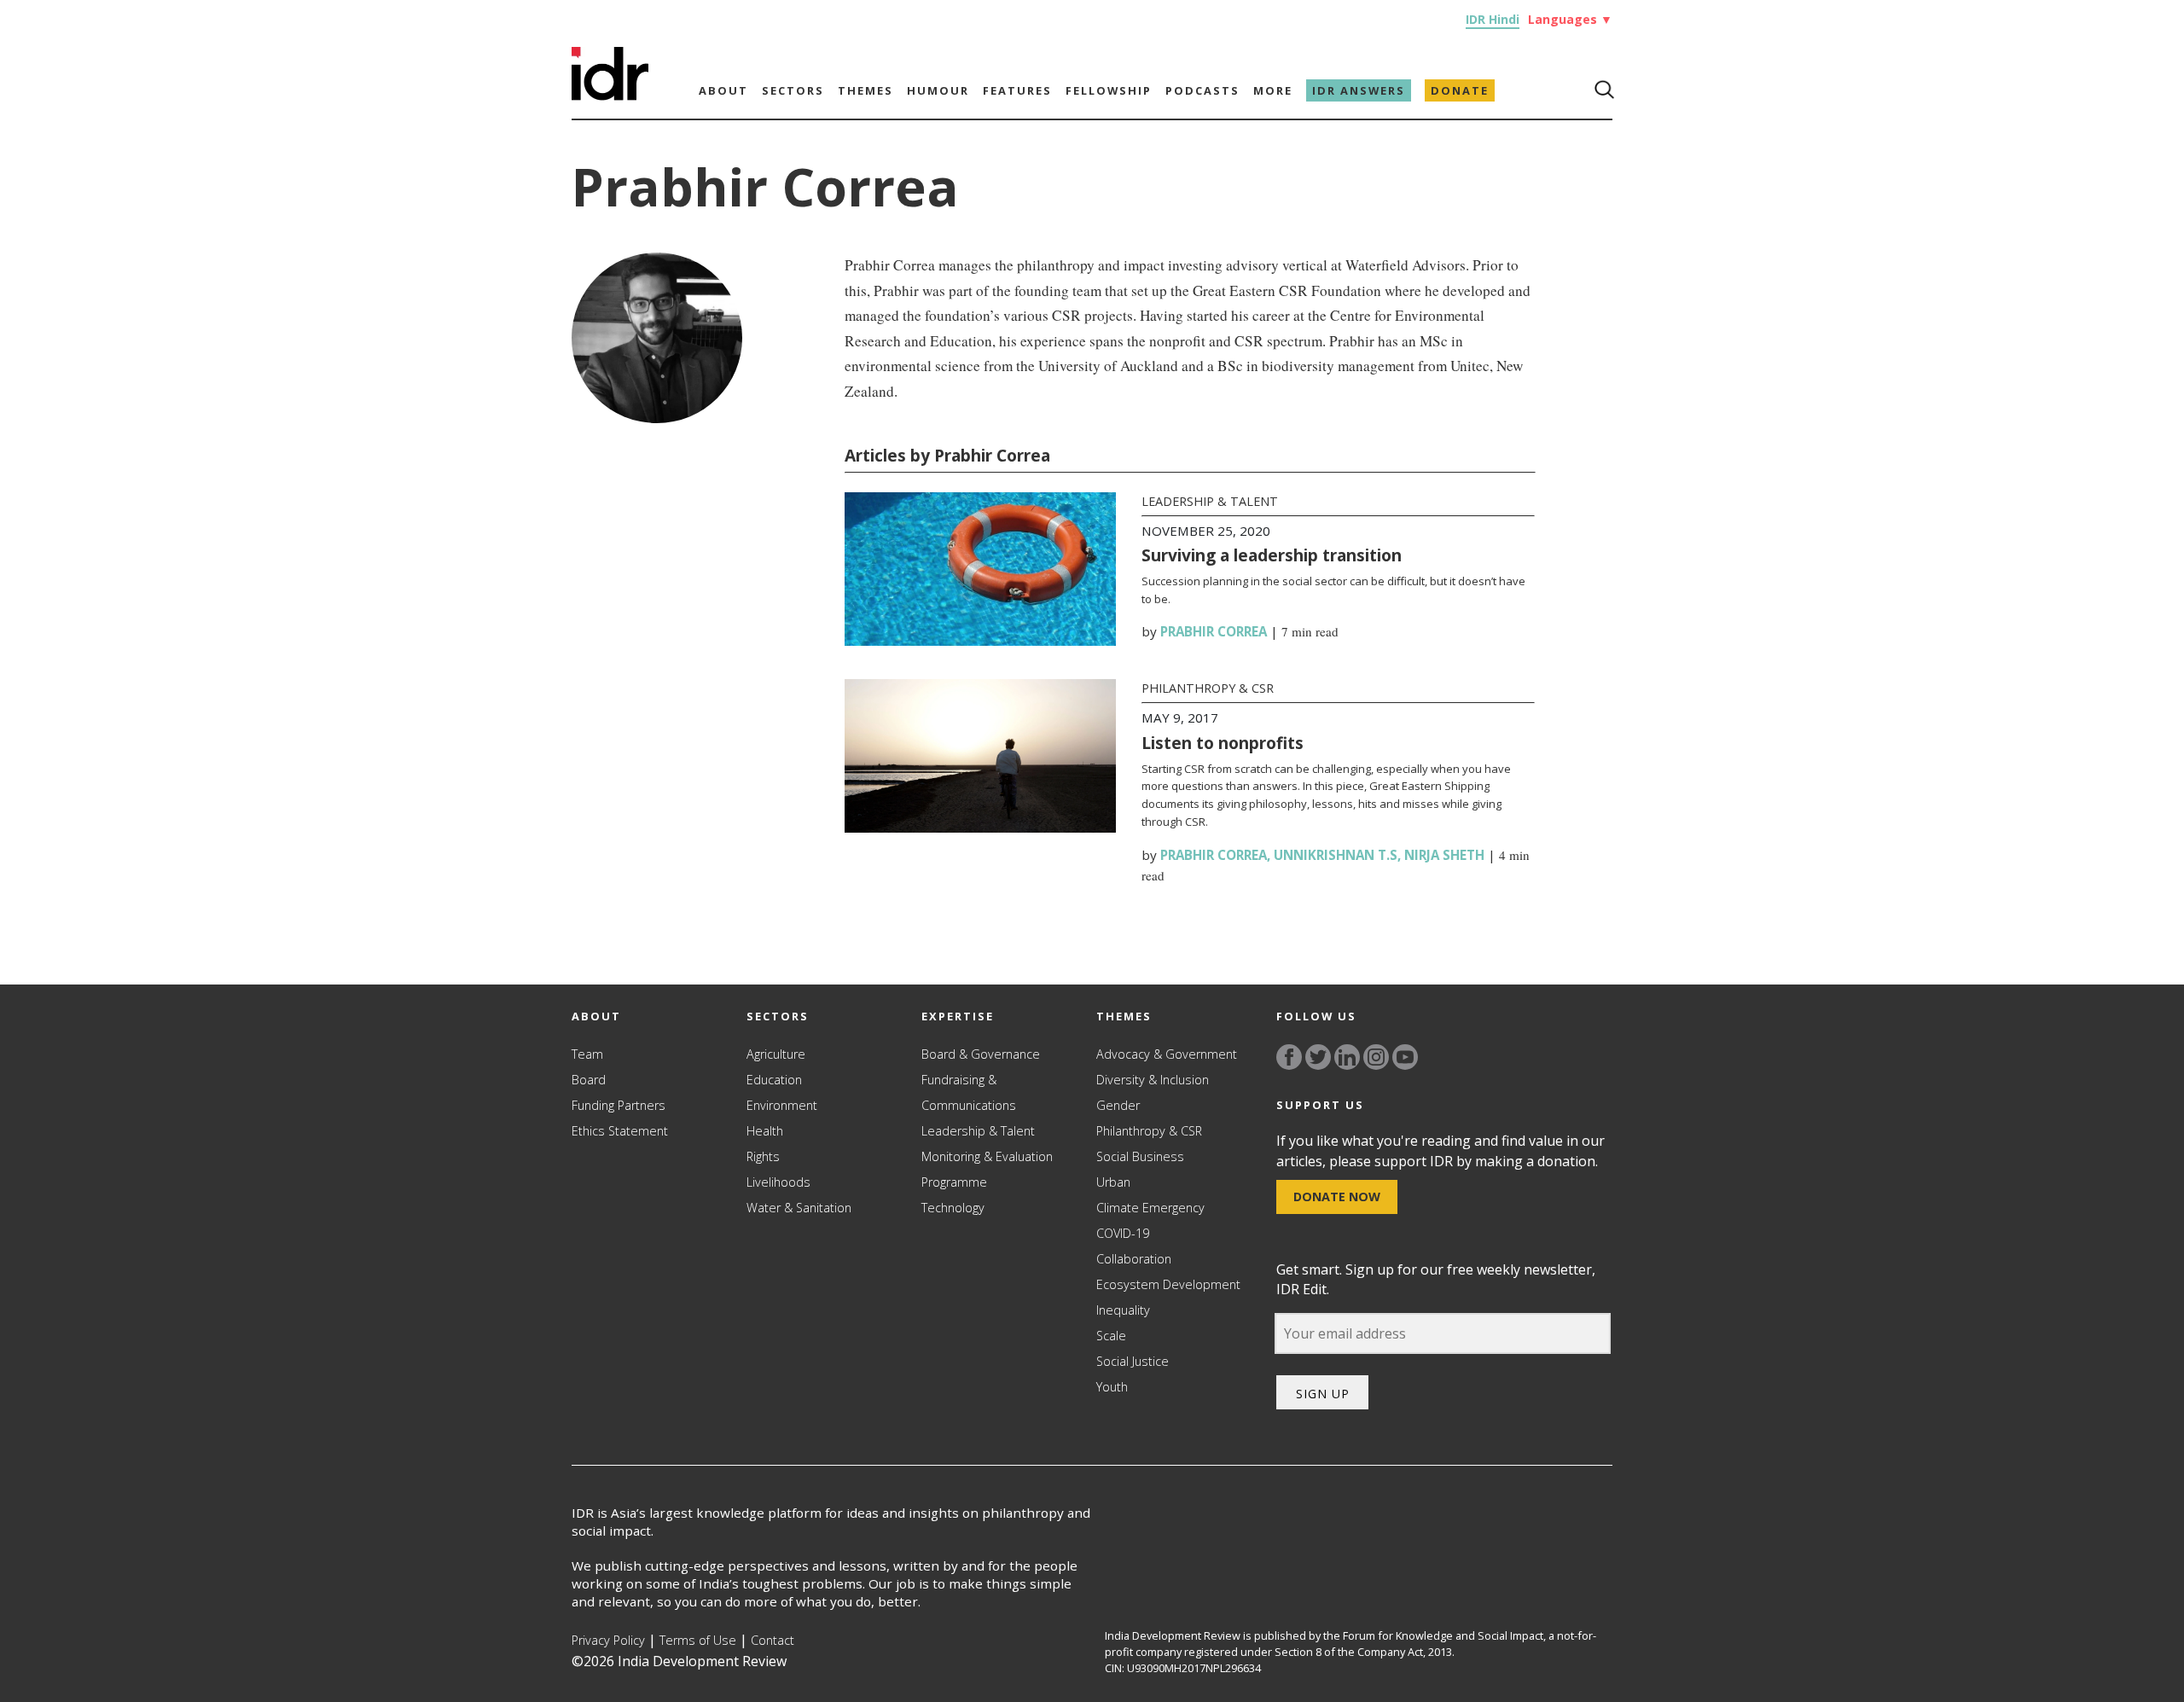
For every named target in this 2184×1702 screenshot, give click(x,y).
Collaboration (1134, 1259)
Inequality (1123, 1310)
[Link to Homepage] (610, 96)
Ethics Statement (620, 1131)
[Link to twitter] (1318, 1057)
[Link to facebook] (1289, 1057)
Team (587, 1054)
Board (589, 1080)
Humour (938, 90)
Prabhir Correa (1214, 631)
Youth (1112, 1387)
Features (1017, 90)
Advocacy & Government (1167, 1054)
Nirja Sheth (1444, 855)
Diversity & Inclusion (1153, 1080)
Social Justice (1133, 1361)
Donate (1460, 90)
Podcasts (1202, 90)
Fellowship (1109, 90)
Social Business (1140, 1156)
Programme (954, 1182)
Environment (782, 1105)
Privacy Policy (608, 1640)
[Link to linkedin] (1347, 1057)
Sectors (793, 90)
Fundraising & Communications (969, 1092)
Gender (1118, 1105)
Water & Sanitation (799, 1208)
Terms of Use (698, 1640)
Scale (1111, 1336)
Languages (1570, 19)
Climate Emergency (1150, 1208)
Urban (1113, 1182)
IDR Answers (1359, 90)
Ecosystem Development (1168, 1284)
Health (765, 1131)
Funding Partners (619, 1105)
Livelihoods (778, 1182)
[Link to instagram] (1376, 1057)
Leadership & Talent (1210, 501)
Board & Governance (981, 1054)
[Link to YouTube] (1405, 1057)
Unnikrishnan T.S (1336, 855)
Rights (763, 1156)
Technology (953, 1208)
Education (774, 1080)
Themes (865, 90)
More (1273, 90)
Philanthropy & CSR (1208, 688)
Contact (773, 1640)
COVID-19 (1123, 1233)
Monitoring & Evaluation (987, 1156)
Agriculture (776, 1054)
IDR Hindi (1493, 19)
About (723, 90)
